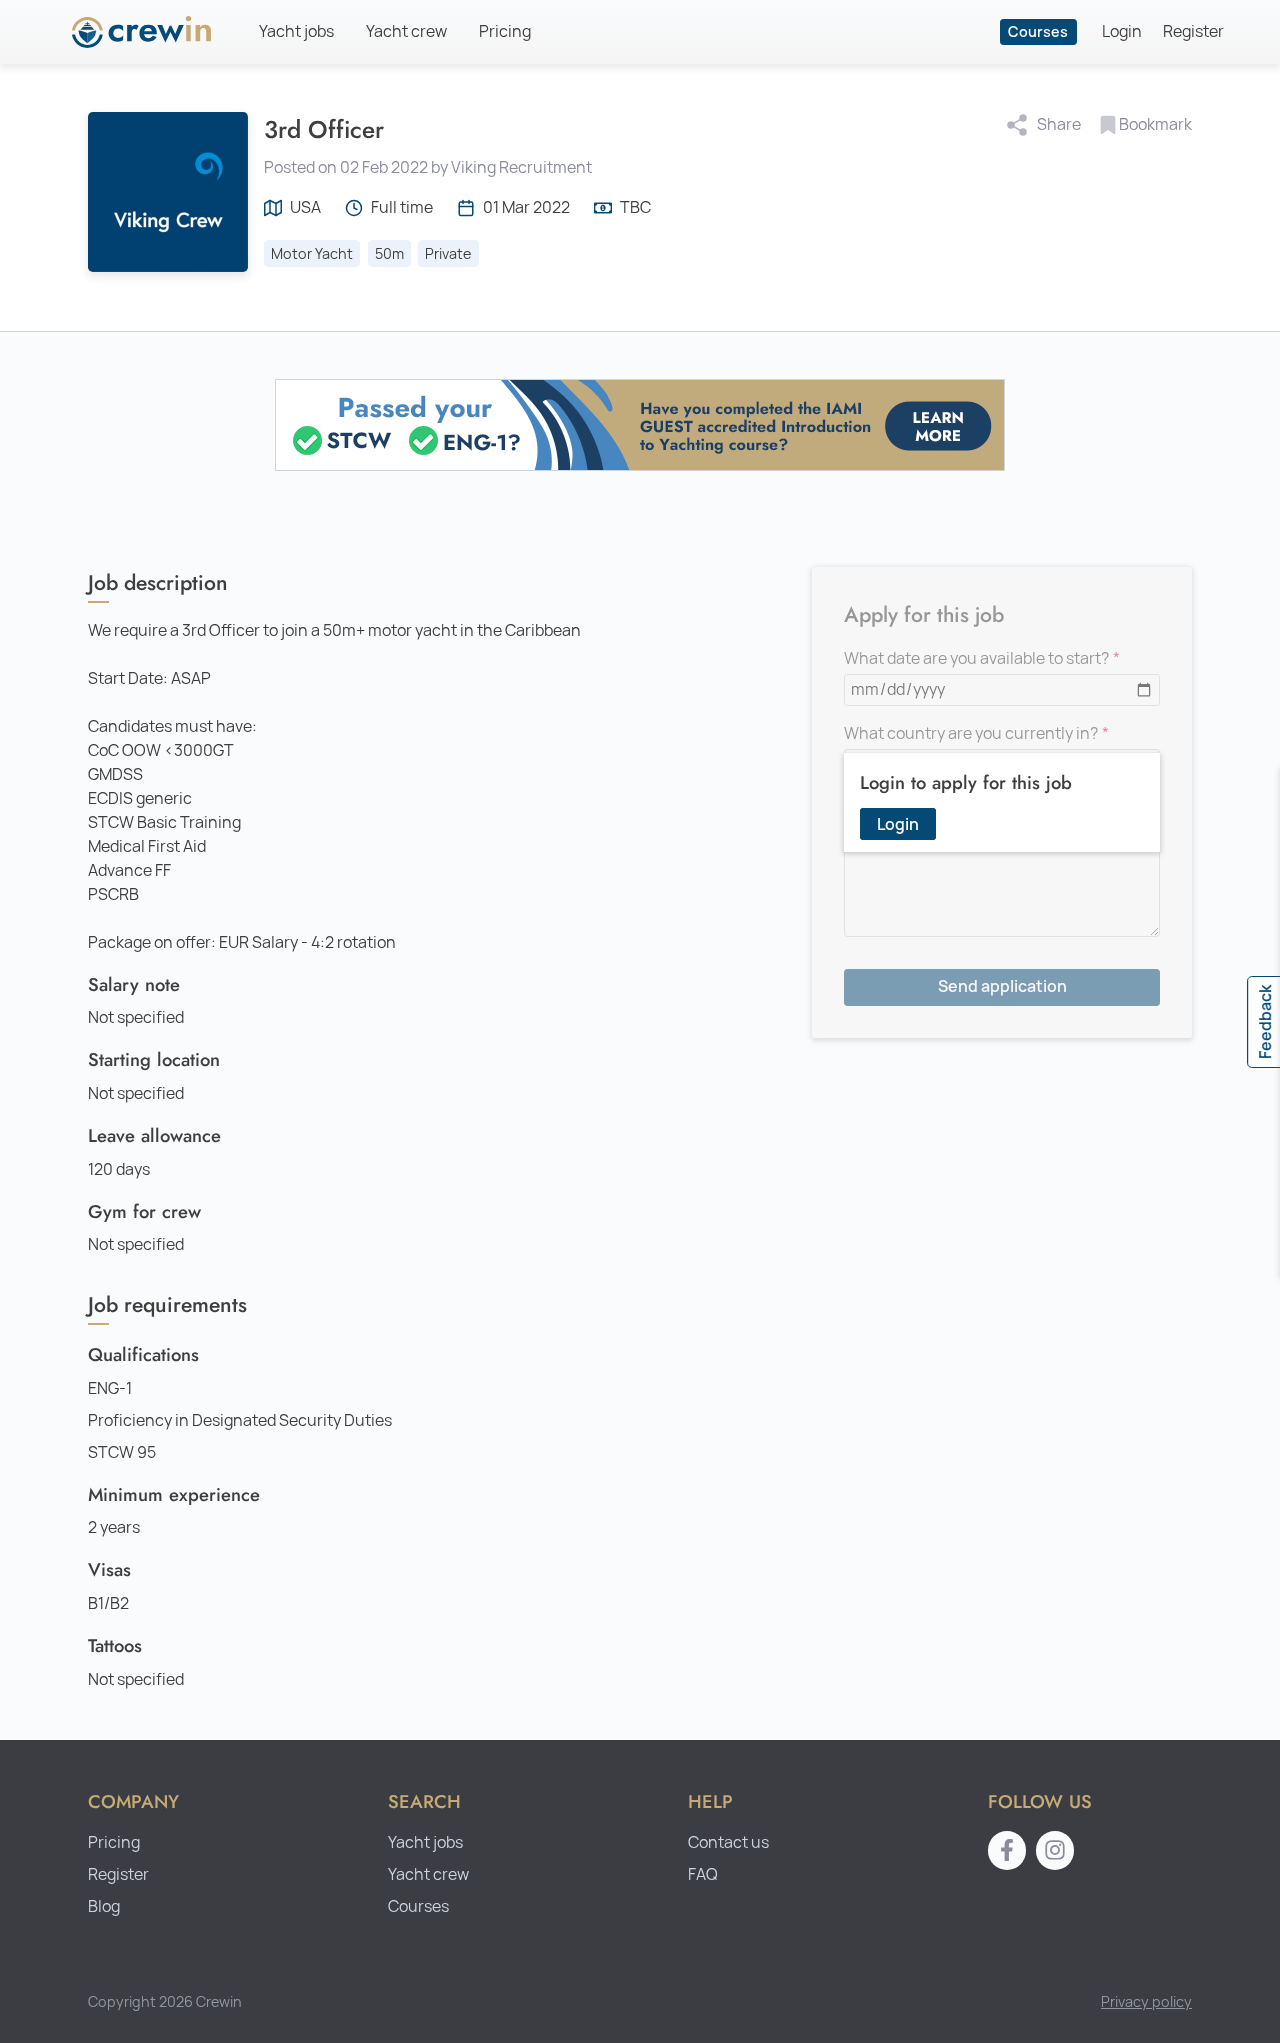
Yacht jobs (296, 31)
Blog (104, 1906)
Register (1193, 31)
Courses (1038, 31)
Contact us (728, 1842)
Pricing (505, 31)
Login (1122, 31)
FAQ (703, 1874)
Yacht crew (406, 31)
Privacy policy (1146, 2001)
